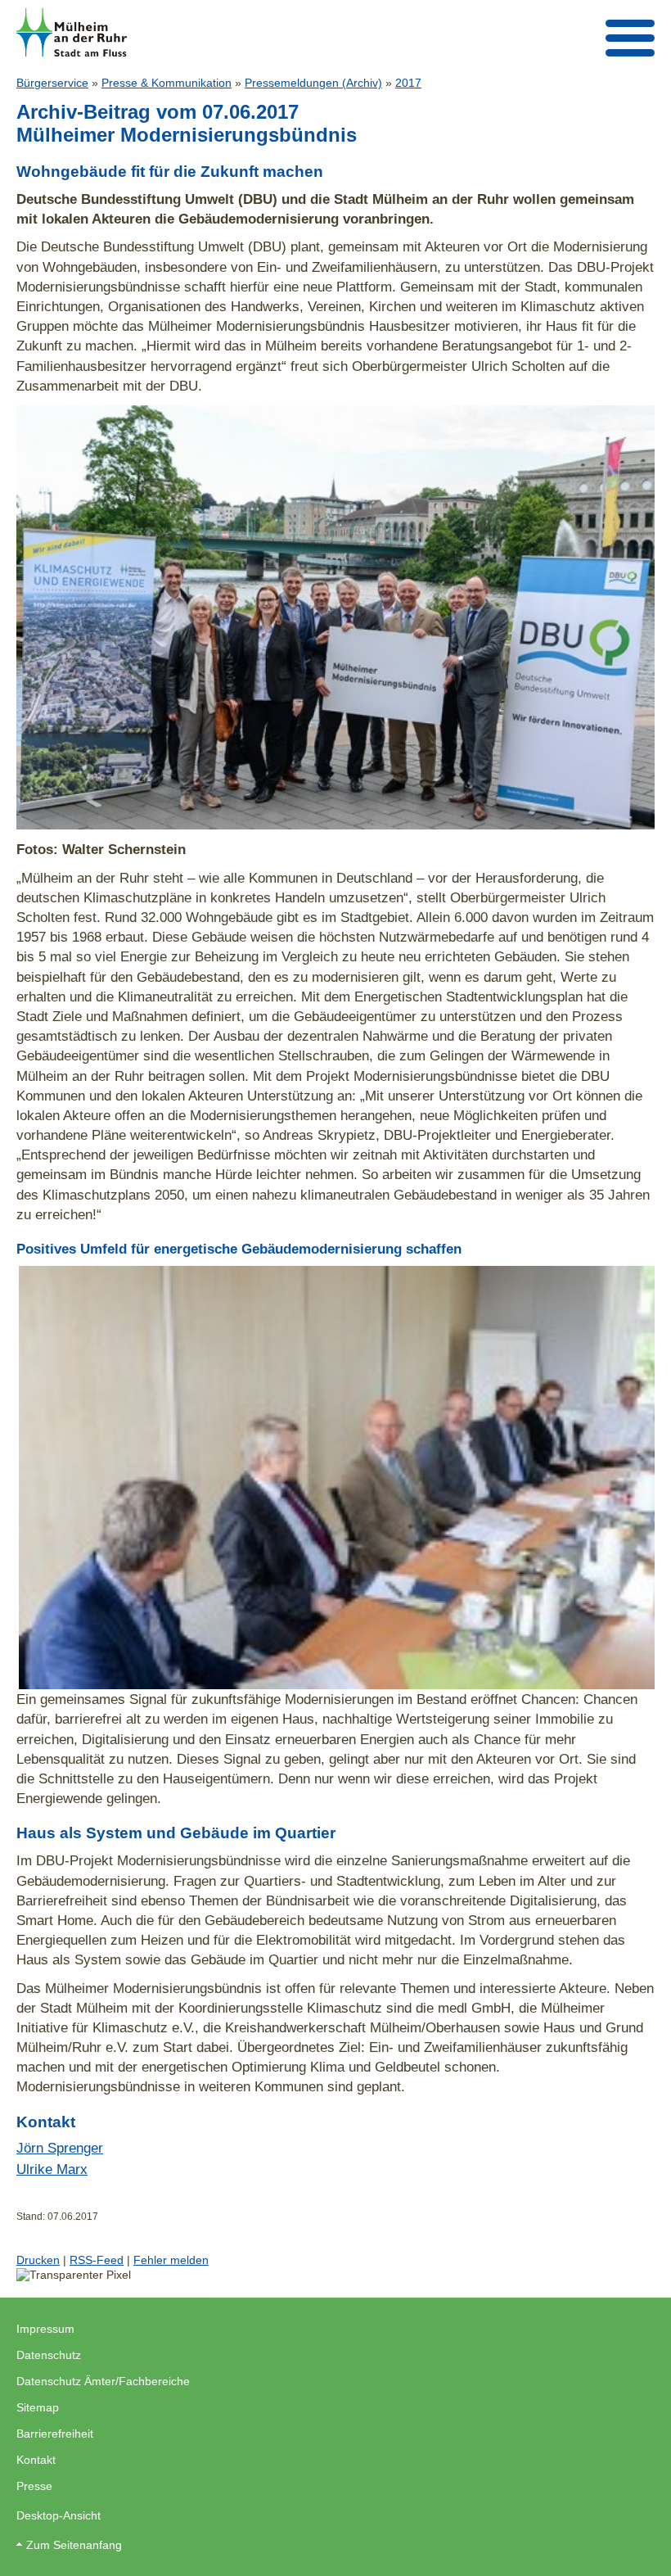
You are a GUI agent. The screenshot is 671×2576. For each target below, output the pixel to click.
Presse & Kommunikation (167, 83)
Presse (34, 2486)
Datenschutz (49, 2355)
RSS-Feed (97, 2260)
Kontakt (36, 2460)
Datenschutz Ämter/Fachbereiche (103, 2381)
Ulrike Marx (52, 2169)
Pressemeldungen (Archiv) (313, 83)
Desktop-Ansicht (59, 2515)
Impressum (45, 2329)
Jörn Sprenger (60, 2148)
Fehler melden (171, 2260)
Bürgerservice (52, 83)
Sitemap (38, 2407)
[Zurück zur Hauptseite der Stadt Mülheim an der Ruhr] (72, 32)
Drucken (38, 2260)
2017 (408, 83)
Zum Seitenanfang (74, 2545)
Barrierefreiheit (55, 2434)
